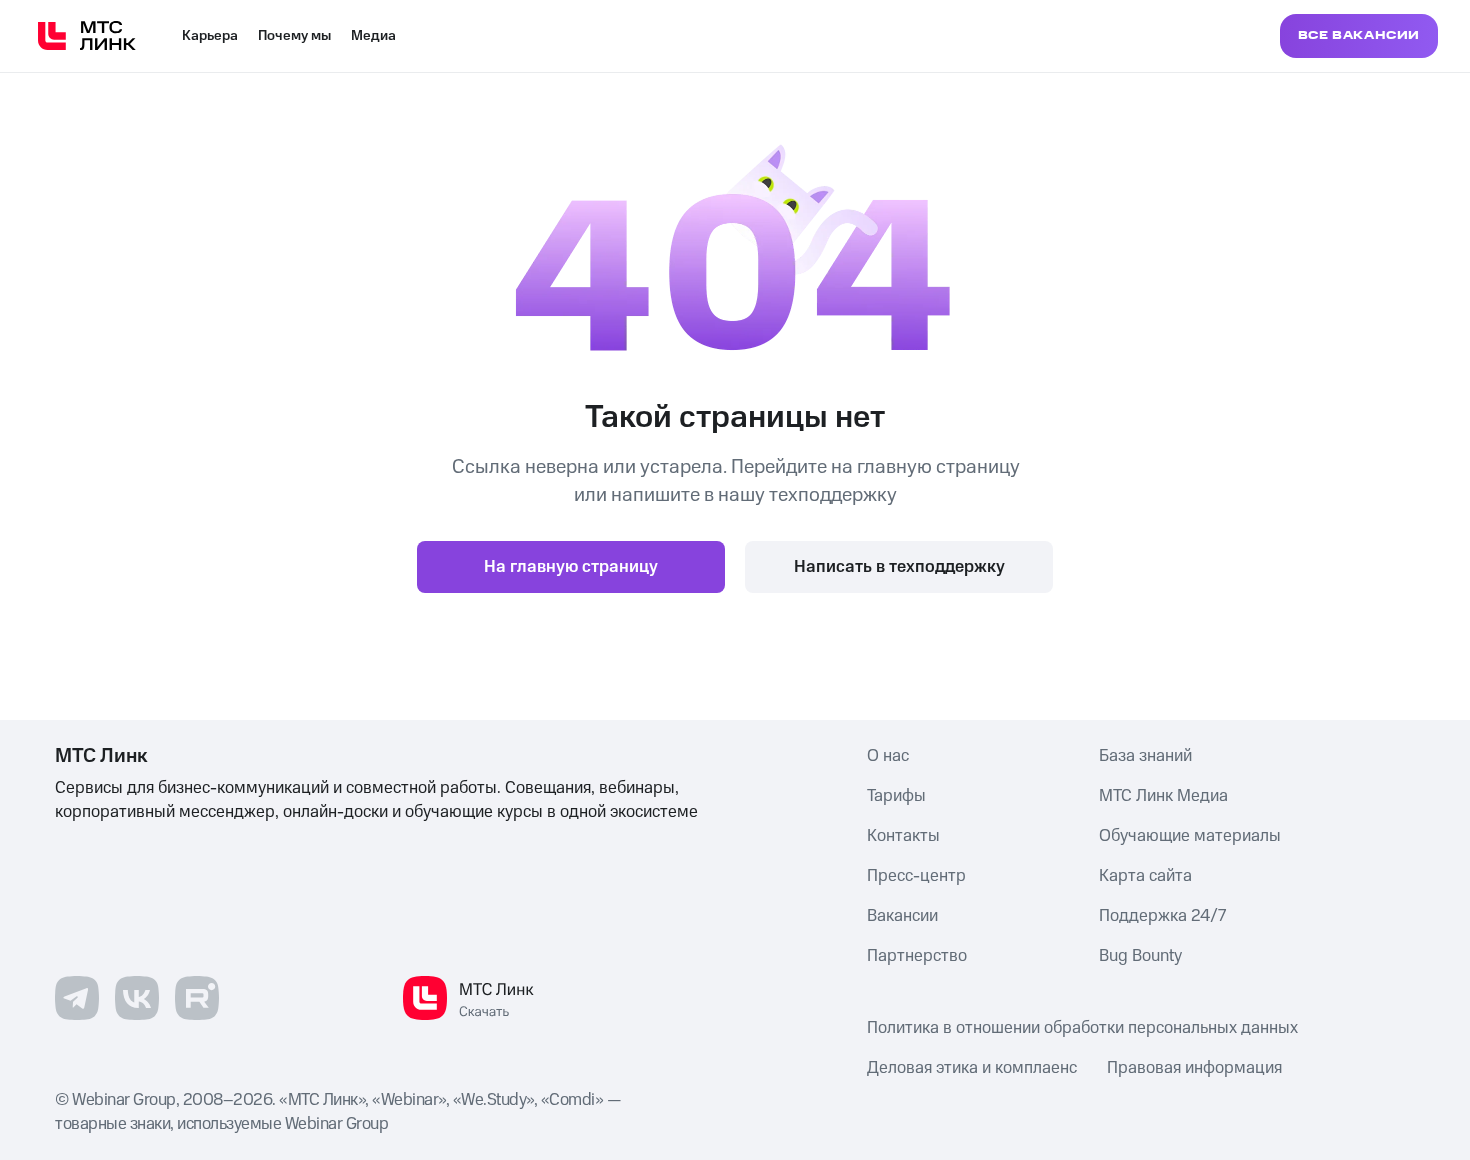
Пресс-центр (916, 876)
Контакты (903, 836)
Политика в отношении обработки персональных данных (1082, 1028)
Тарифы (896, 796)
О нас (888, 756)
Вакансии (902, 916)
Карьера (210, 36)
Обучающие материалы (1190, 836)
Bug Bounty (1140, 956)
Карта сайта (1145, 876)
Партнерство (917, 956)
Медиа (373, 36)
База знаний (1145, 756)
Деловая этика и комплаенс (972, 1068)
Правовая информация (1194, 1068)
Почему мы (294, 36)
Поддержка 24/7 (1162, 916)
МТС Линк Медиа (1163, 796)
